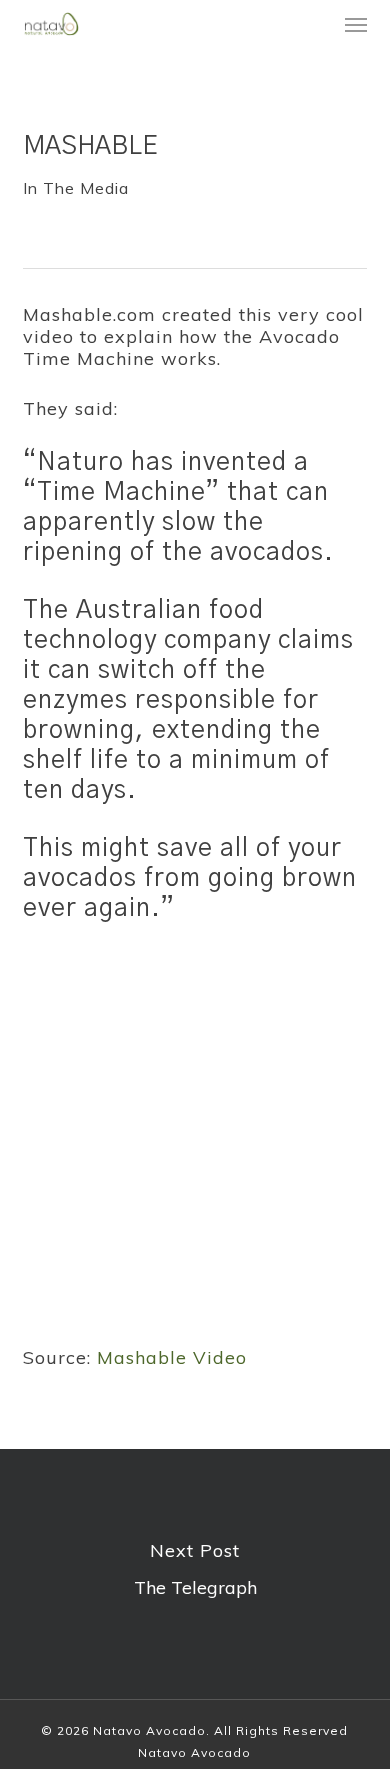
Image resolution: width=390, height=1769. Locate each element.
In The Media (76, 188)
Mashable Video (172, 1357)
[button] (356, 24)
